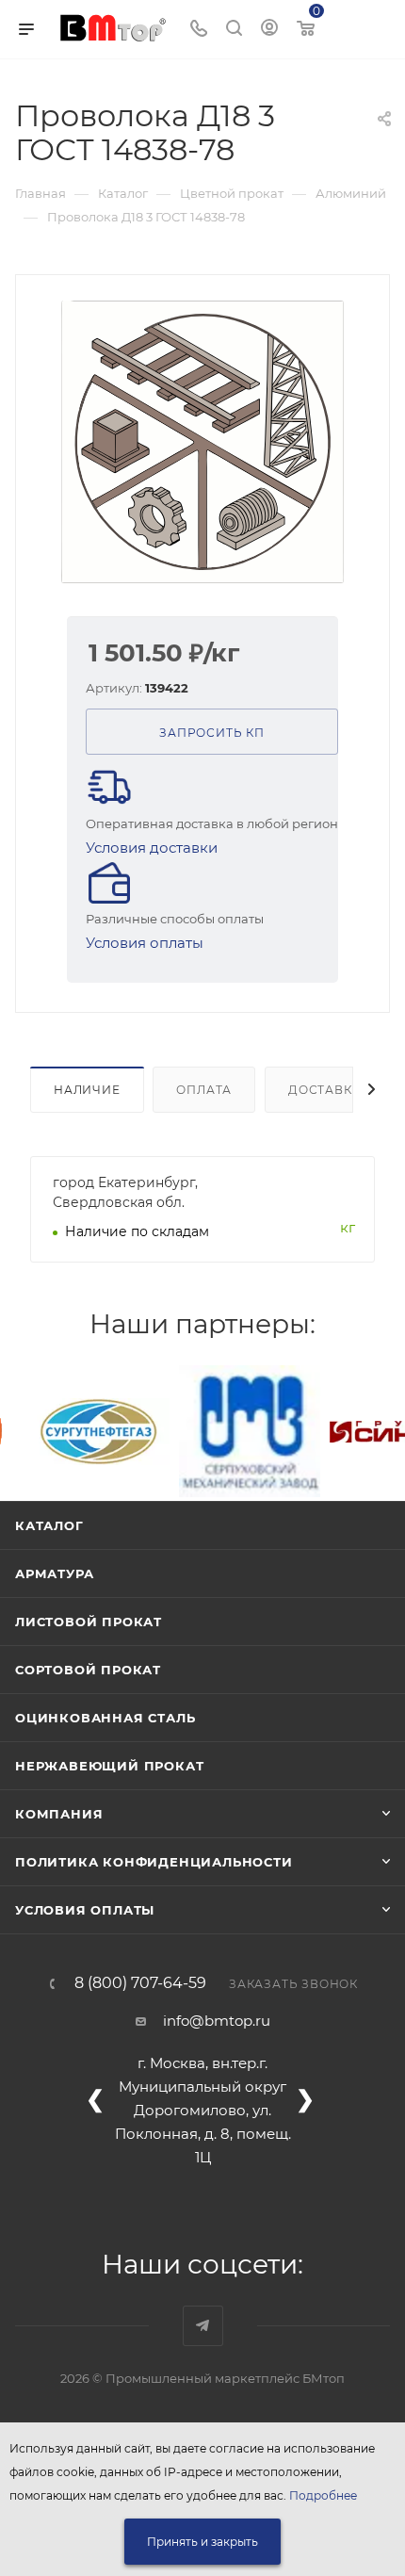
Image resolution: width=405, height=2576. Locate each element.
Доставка (324, 1090)
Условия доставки (152, 848)
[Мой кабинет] (269, 30)
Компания (59, 1814)
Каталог (49, 1525)
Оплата (204, 1090)
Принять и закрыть (202, 2542)
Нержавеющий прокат (109, 1766)
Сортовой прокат (88, 1670)
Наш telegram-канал (203, 2326)
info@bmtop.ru (217, 2021)
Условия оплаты (145, 943)
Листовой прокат (89, 1622)
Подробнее (323, 2495)
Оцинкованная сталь (105, 1718)
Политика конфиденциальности (154, 1862)
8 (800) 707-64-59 (140, 1983)
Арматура (54, 1573)
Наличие (87, 1090)
